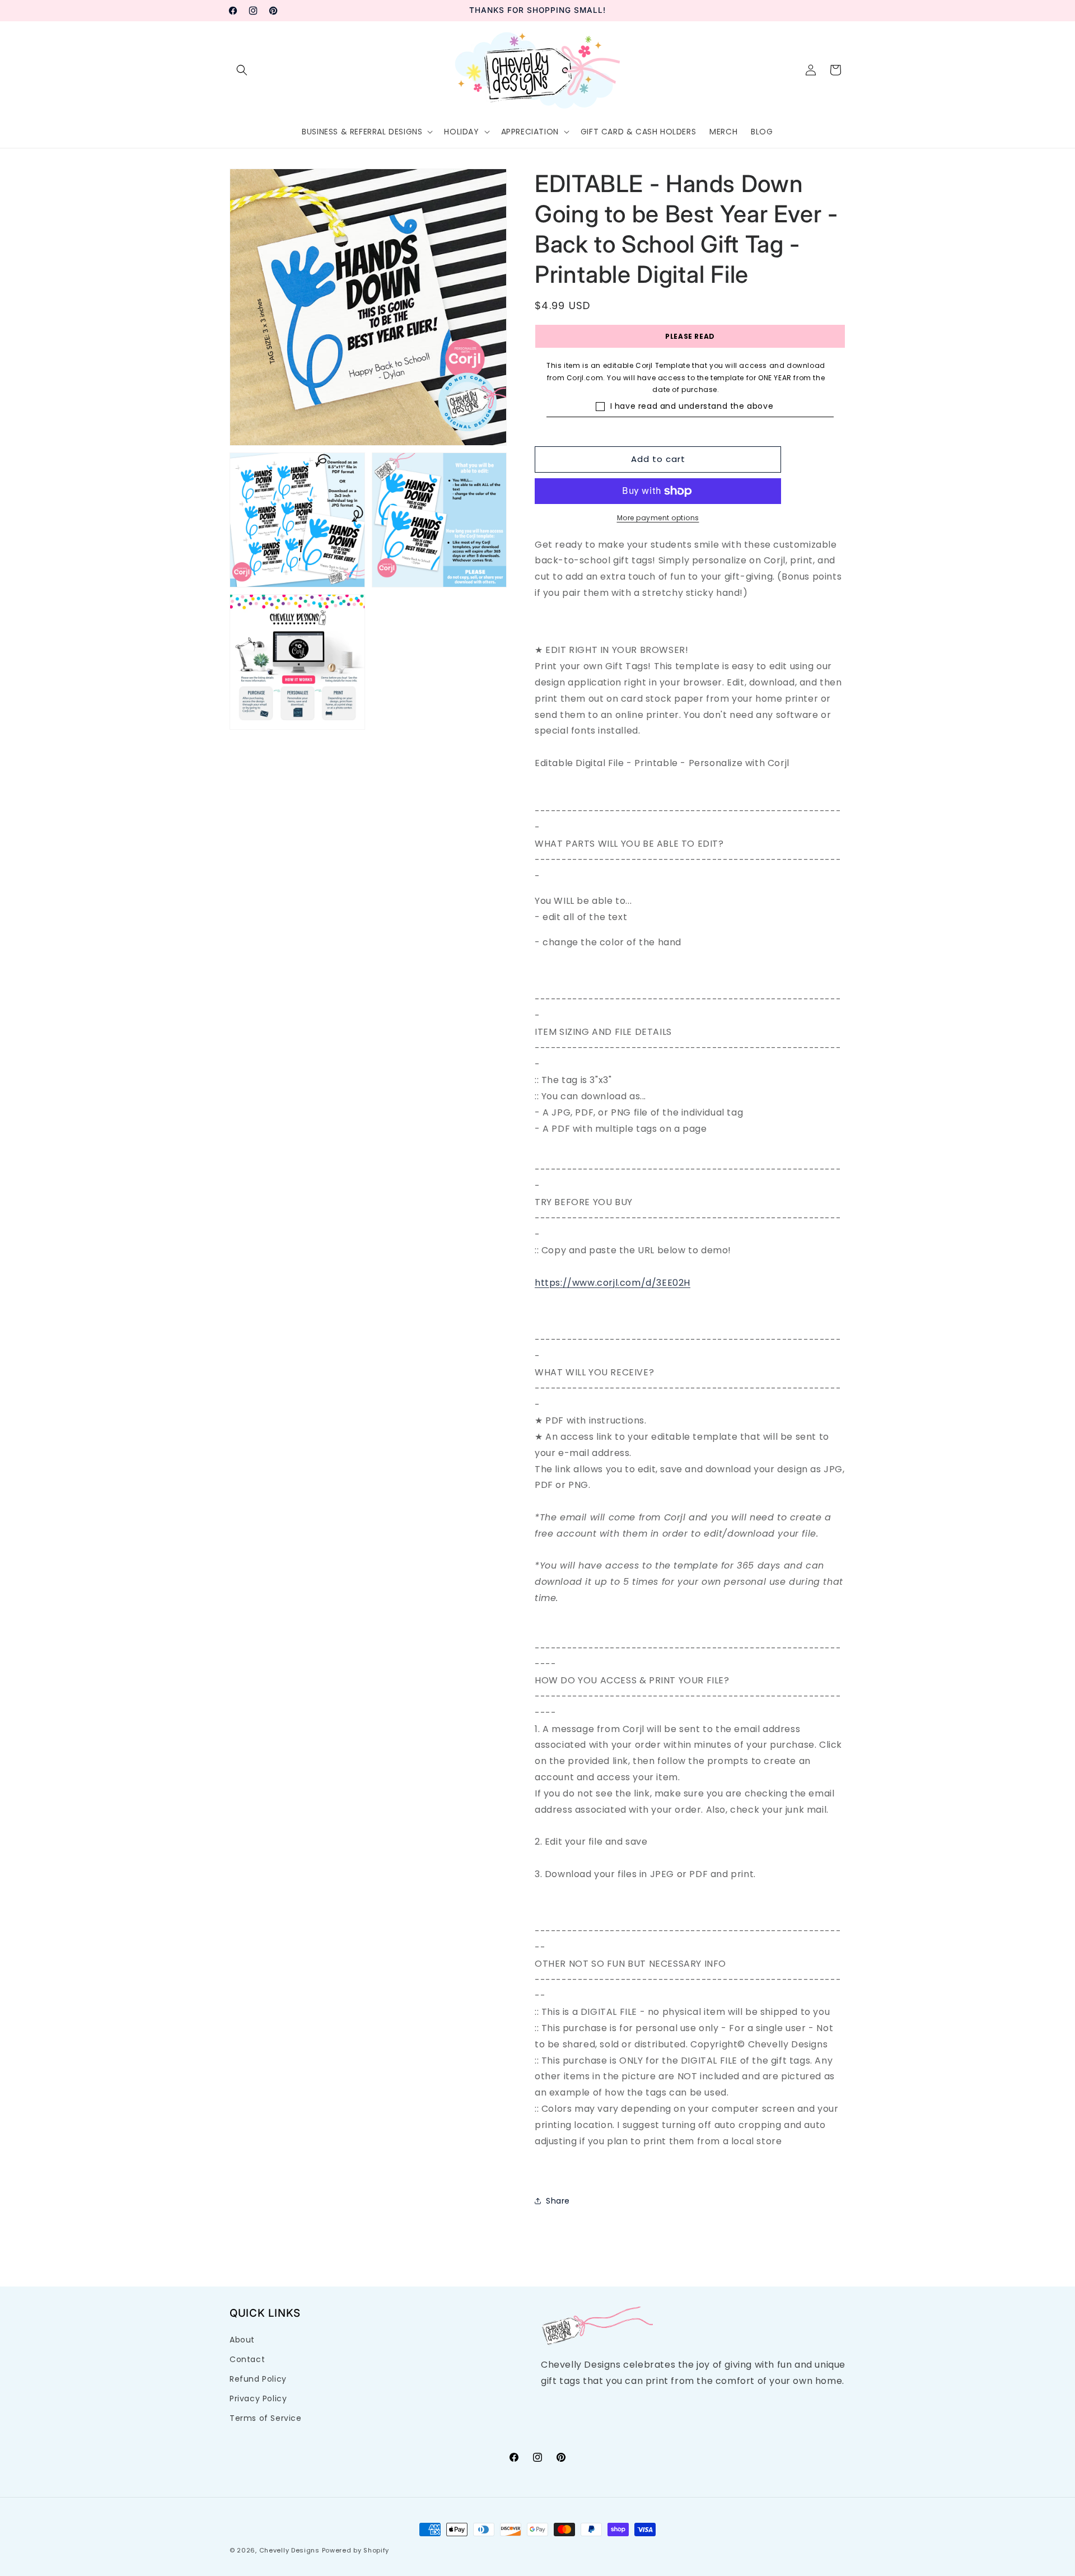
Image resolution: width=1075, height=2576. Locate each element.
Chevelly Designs (289, 2550)
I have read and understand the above (692, 406)
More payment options (658, 518)
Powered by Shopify (356, 2550)
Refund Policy (258, 2379)
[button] (242, 70)
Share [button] (558, 2201)
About (242, 2340)
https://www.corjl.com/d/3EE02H (613, 1283)
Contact (247, 2359)
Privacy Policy (258, 2398)
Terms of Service (266, 2418)
